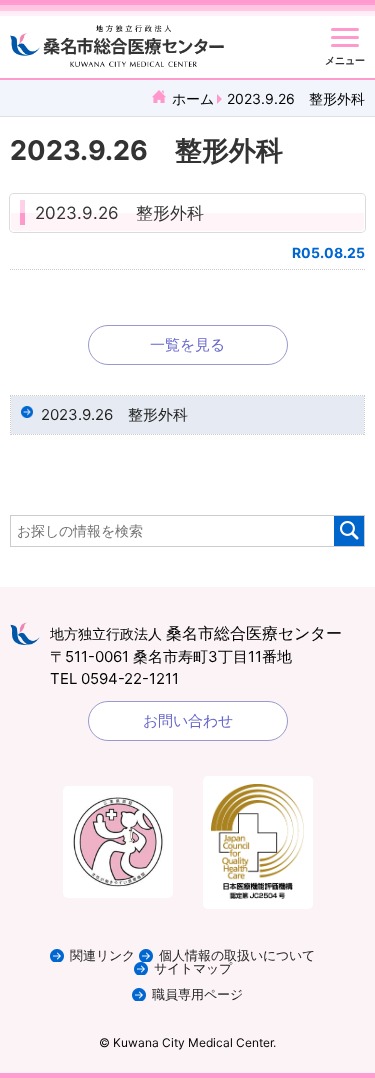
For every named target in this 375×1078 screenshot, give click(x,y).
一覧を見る (187, 344)
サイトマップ (193, 968)
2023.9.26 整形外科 (119, 213)
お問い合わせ (188, 720)
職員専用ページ (197, 994)
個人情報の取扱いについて (237, 955)
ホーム (193, 98)
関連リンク (102, 955)
